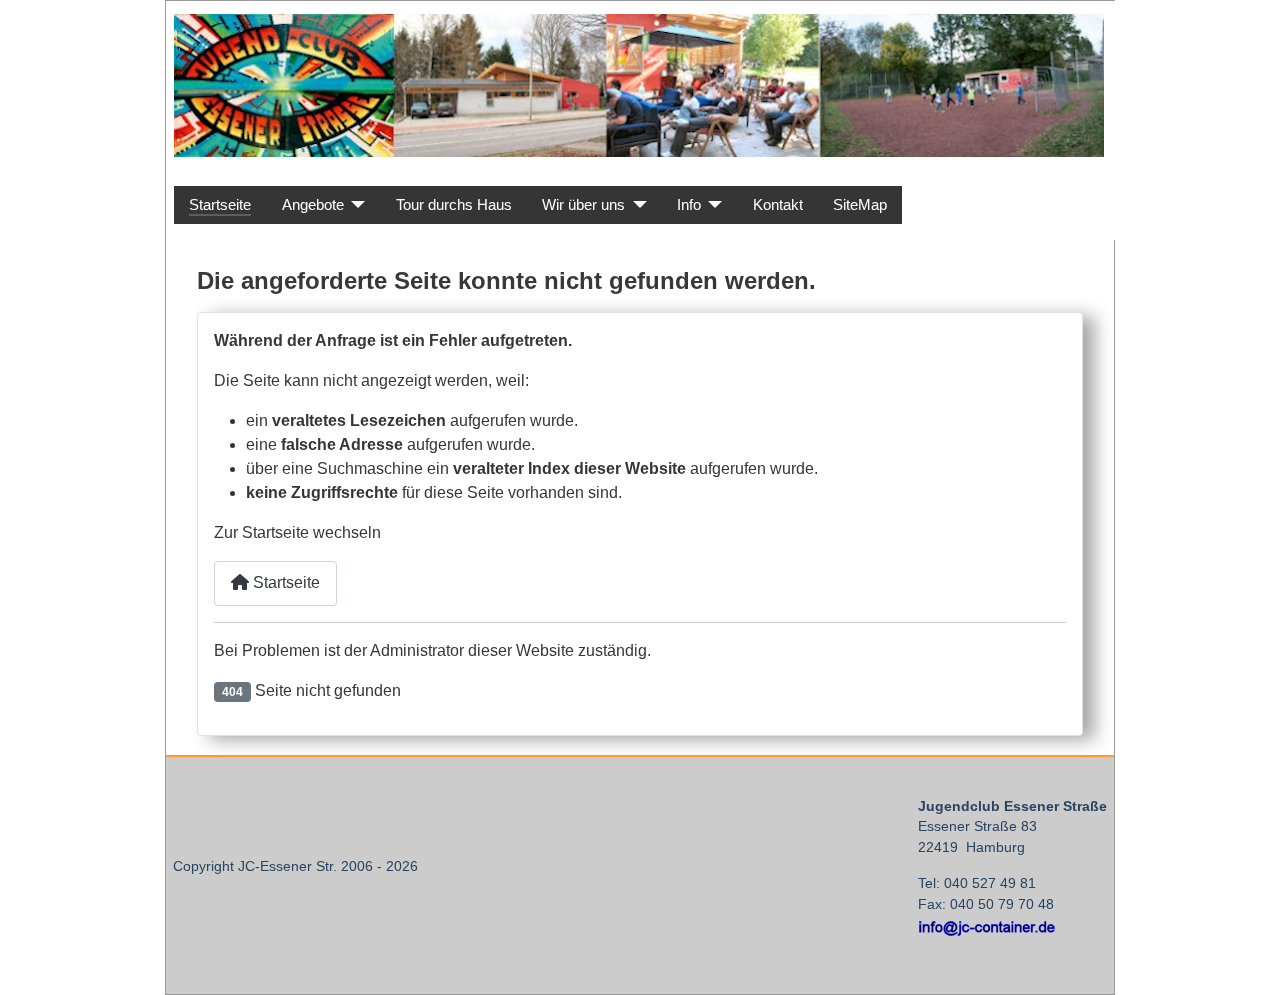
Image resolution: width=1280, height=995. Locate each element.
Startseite (220, 204)
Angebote (313, 204)
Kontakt (778, 204)
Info (689, 204)
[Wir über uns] (636, 205)
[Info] (712, 205)
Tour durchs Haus (454, 204)
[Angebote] (355, 205)
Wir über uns (583, 204)
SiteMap (860, 204)
